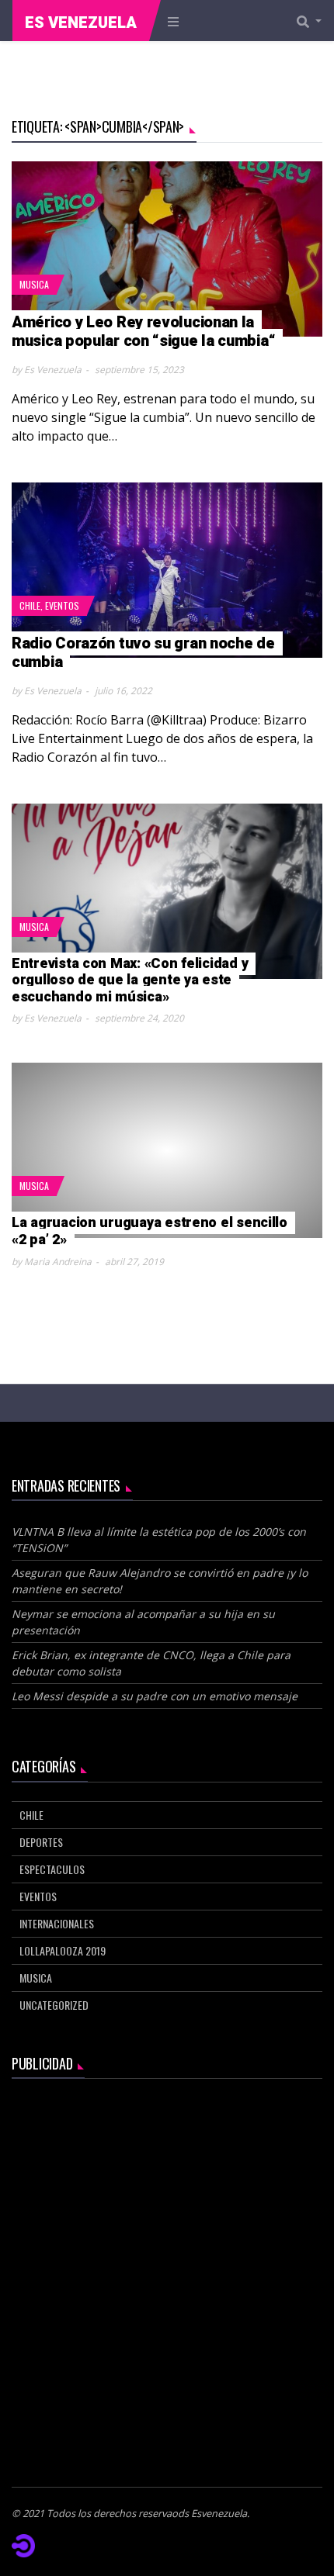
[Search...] (314, 21)
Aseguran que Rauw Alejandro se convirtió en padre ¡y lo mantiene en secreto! (160, 1581)
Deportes (41, 1842)
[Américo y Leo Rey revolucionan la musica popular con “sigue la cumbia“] (167, 249)
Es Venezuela (81, 23)
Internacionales (57, 1923)
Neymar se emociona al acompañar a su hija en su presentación (143, 1622)
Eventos (62, 605)
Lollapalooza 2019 (63, 1950)
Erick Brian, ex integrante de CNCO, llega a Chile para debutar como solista (151, 1663)
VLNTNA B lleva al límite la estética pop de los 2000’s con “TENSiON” (159, 1540)
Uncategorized (54, 2005)
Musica (34, 284)
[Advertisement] (167, 2264)
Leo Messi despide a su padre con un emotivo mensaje (156, 1696)
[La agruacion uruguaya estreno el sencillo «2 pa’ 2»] (167, 1150)
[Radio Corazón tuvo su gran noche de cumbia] (167, 570)
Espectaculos (52, 1869)
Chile (30, 605)
